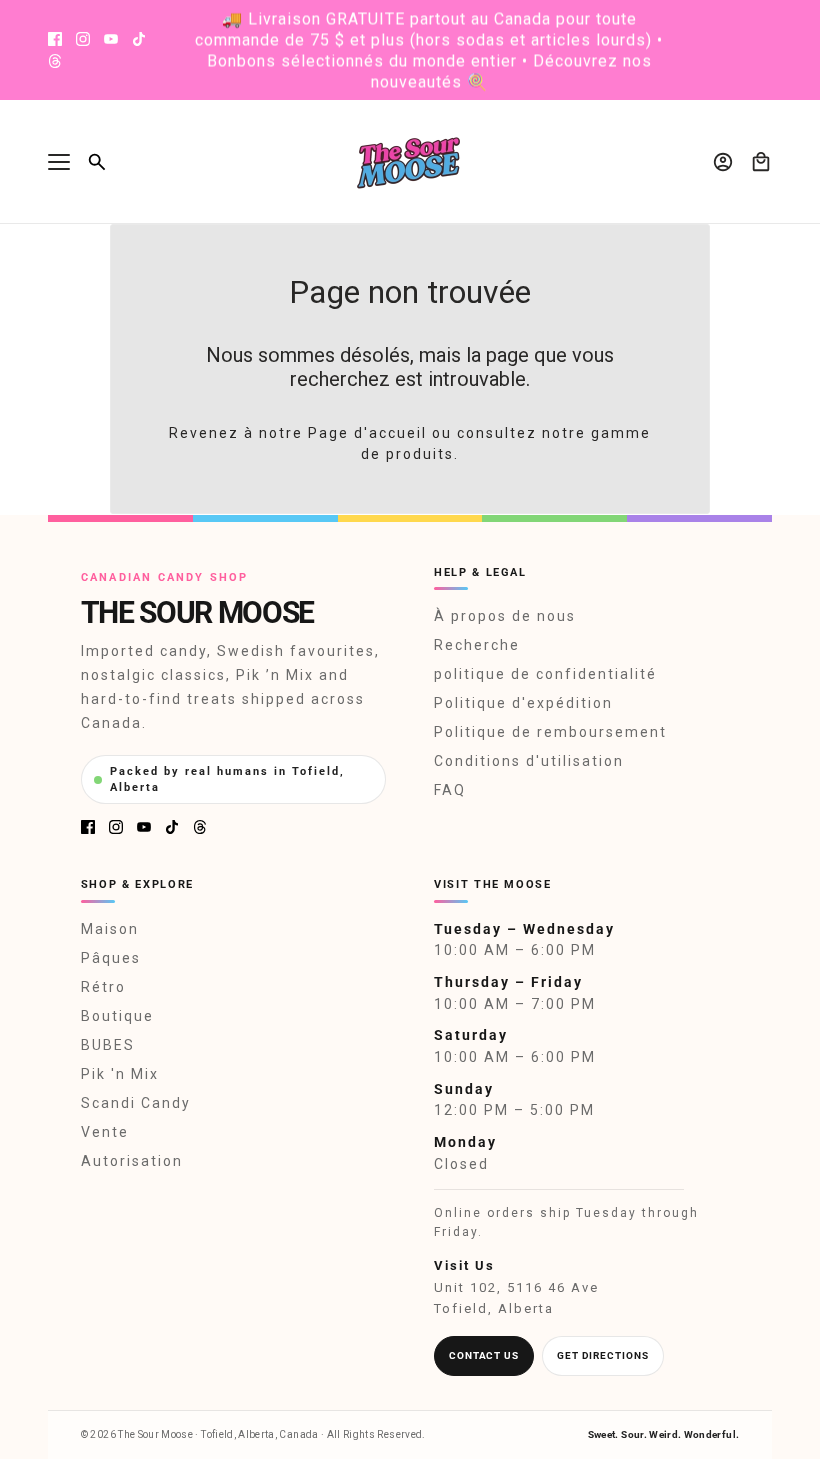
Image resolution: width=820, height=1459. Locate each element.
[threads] (55, 61)
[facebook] (55, 39)
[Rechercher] (97, 162)
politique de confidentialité (545, 674)
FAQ (450, 790)
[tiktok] (139, 39)
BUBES (108, 1045)
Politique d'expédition (523, 703)
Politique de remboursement (550, 732)
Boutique (117, 1016)
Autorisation (132, 1161)
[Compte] (723, 162)
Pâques (111, 958)
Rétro (103, 987)
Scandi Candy (136, 1103)
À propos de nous (505, 616)
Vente (105, 1132)
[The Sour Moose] (410, 162)
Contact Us (484, 1355)
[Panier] (761, 162)
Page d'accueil (367, 433)
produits (420, 454)
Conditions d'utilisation (529, 761)
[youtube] (111, 39)
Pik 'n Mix (120, 1074)
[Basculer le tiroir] (59, 162)
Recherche (477, 645)
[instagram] (83, 39)
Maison (110, 929)
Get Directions (603, 1355)
